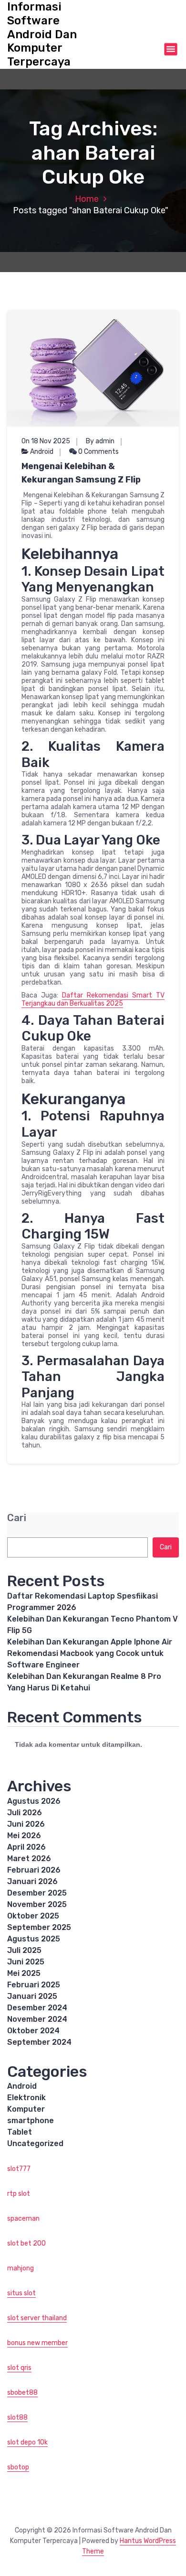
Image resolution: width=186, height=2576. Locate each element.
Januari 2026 (32, 1881)
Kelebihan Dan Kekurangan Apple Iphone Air (90, 1642)
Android (42, 452)
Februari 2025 (34, 1985)
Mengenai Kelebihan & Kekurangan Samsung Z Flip (81, 473)
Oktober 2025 (33, 1916)
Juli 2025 (24, 1950)
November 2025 (37, 1904)
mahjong (21, 2268)
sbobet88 (22, 2393)
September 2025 (39, 1927)
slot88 (17, 2417)
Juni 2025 (26, 1962)
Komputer (26, 2109)
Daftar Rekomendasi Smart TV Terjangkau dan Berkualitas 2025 (93, 999)
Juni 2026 (26, 1824)
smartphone (31, 2121)
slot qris (19, 2368)
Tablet (20, 2132)
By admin (100, 441)
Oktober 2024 (33, 2031)
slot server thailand (37, 2318)
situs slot (21, 2293)
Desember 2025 (37, 1893)
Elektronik (26, 2098)
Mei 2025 (24, 1973)
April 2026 (26, 1847)
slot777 (19, 2169)
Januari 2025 (32, 1996)
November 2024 (37, 2019)
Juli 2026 (25, 1813)
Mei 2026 (24, 1836)
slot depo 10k (27, 2442)
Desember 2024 (37, 2008)
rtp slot (19, 2194)
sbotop (18, 2467)
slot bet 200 (26, 2243)
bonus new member (37, 2343)
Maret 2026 (29, 1858)
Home (87, 199)
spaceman (23, 2219)
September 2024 (39, 2042)
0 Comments (98, 452)
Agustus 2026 (34, 1801)
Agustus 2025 (34, 1939)
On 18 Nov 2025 (46, 441)
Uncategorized (35, 2143)
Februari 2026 (34, 1870)
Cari (17, 1518)
